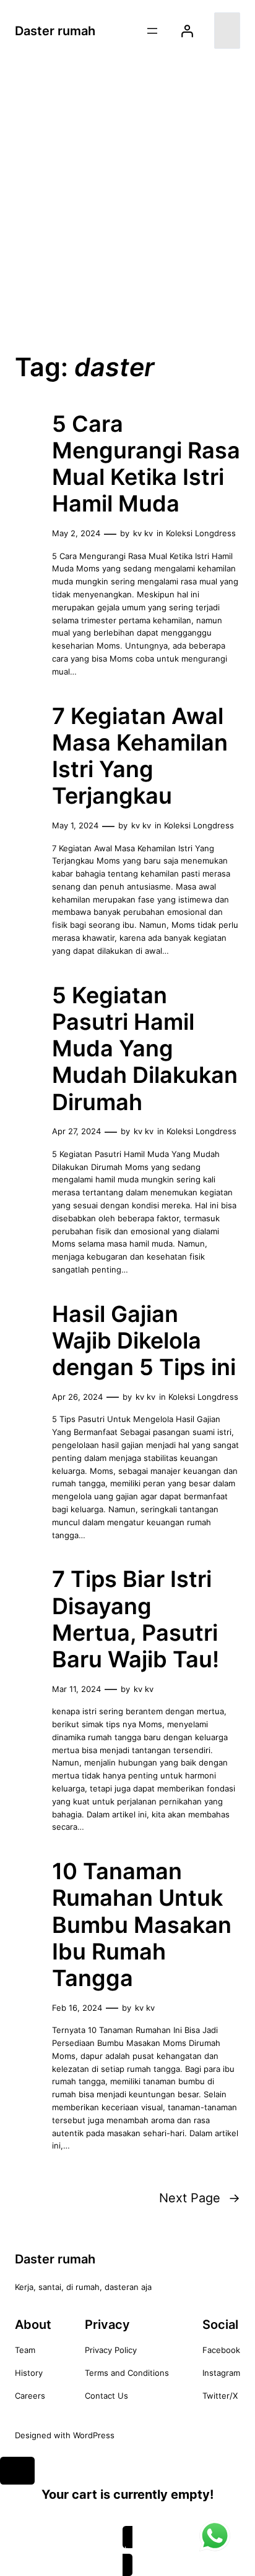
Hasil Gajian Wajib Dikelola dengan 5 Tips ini (144, 1341)
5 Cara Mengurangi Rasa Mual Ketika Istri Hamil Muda (146, 464)
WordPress (94, 2435)
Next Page (200, 2198)
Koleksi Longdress (201, 533)
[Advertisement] (127, 200)
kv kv (143, 533)
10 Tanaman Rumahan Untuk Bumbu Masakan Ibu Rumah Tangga (142, 1925)
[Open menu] (152, 31)
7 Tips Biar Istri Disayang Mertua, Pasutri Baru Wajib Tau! (136, 1619)
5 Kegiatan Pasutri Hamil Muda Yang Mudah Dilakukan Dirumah (145, 1049)
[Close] (17, 2471)
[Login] (187, 31)
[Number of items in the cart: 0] (227, 31)
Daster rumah (55, 31)
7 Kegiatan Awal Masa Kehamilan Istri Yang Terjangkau (140, 756)
